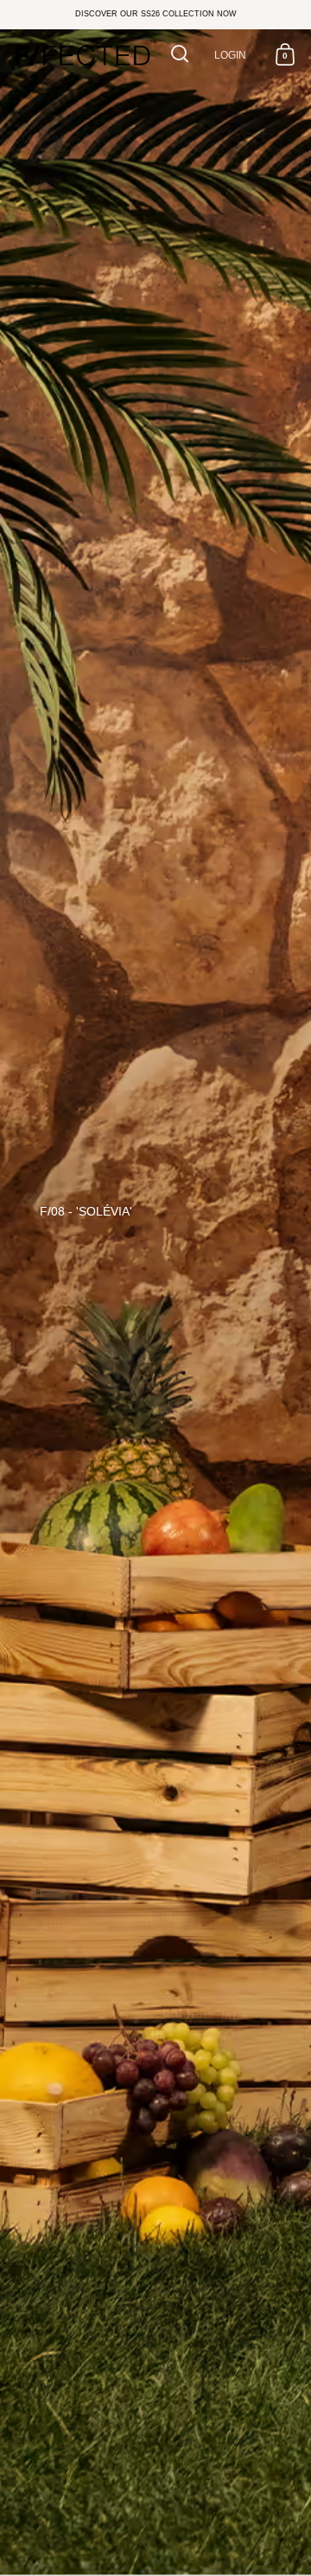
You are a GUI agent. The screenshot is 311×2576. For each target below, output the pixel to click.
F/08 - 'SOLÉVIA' (86, 1211)
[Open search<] (180, 54)
